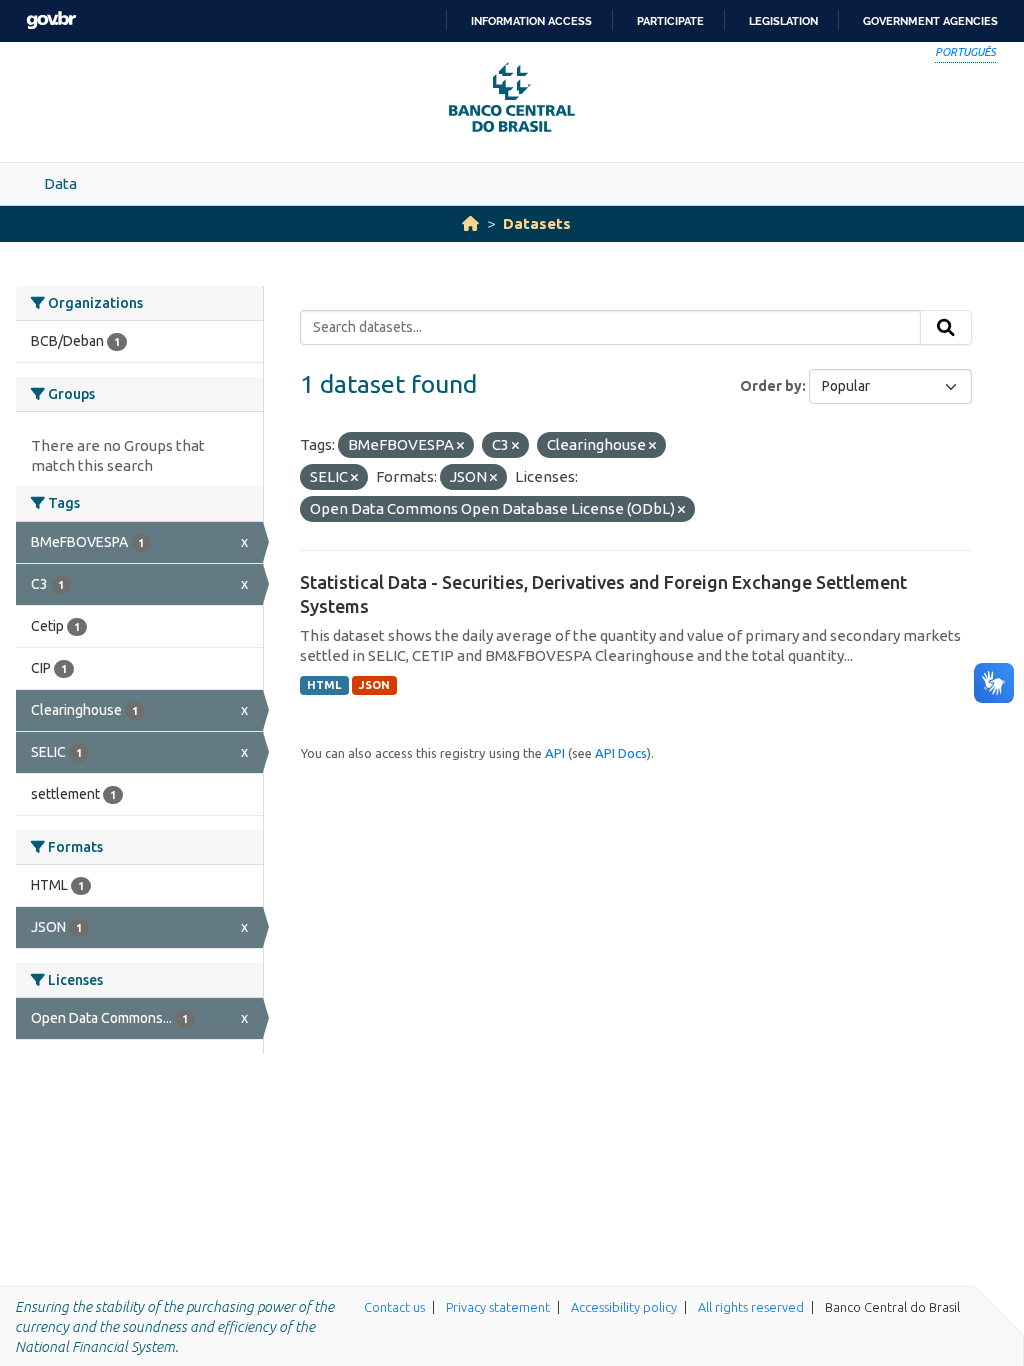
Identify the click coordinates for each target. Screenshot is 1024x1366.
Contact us (394, 1307)
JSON (374, 685)
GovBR (51, 20)
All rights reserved (751, 1307)
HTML (324, 685)
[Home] (470, 223)
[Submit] (946, 328)
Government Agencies (930, 21)
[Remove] (460, 446)
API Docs (621, 753)
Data (60, 183)
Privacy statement (498, 1307)
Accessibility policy (624, 1307)
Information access (531, 21)
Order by (771, 386)
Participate (670, 21)
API (555, 753)
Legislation (783, 21)
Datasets (537, 223)
